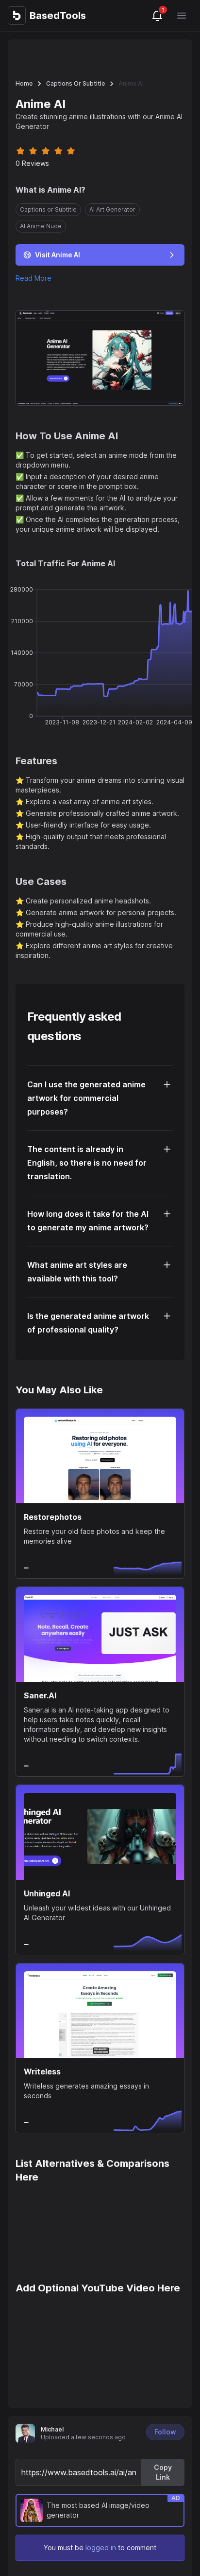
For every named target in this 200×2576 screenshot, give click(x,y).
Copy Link (163, 2472)
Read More (33, 278)
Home (24, 83)
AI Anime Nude (41, 226)
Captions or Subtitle (75, 83)
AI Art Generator (112, 209)
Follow (165, 2432)
